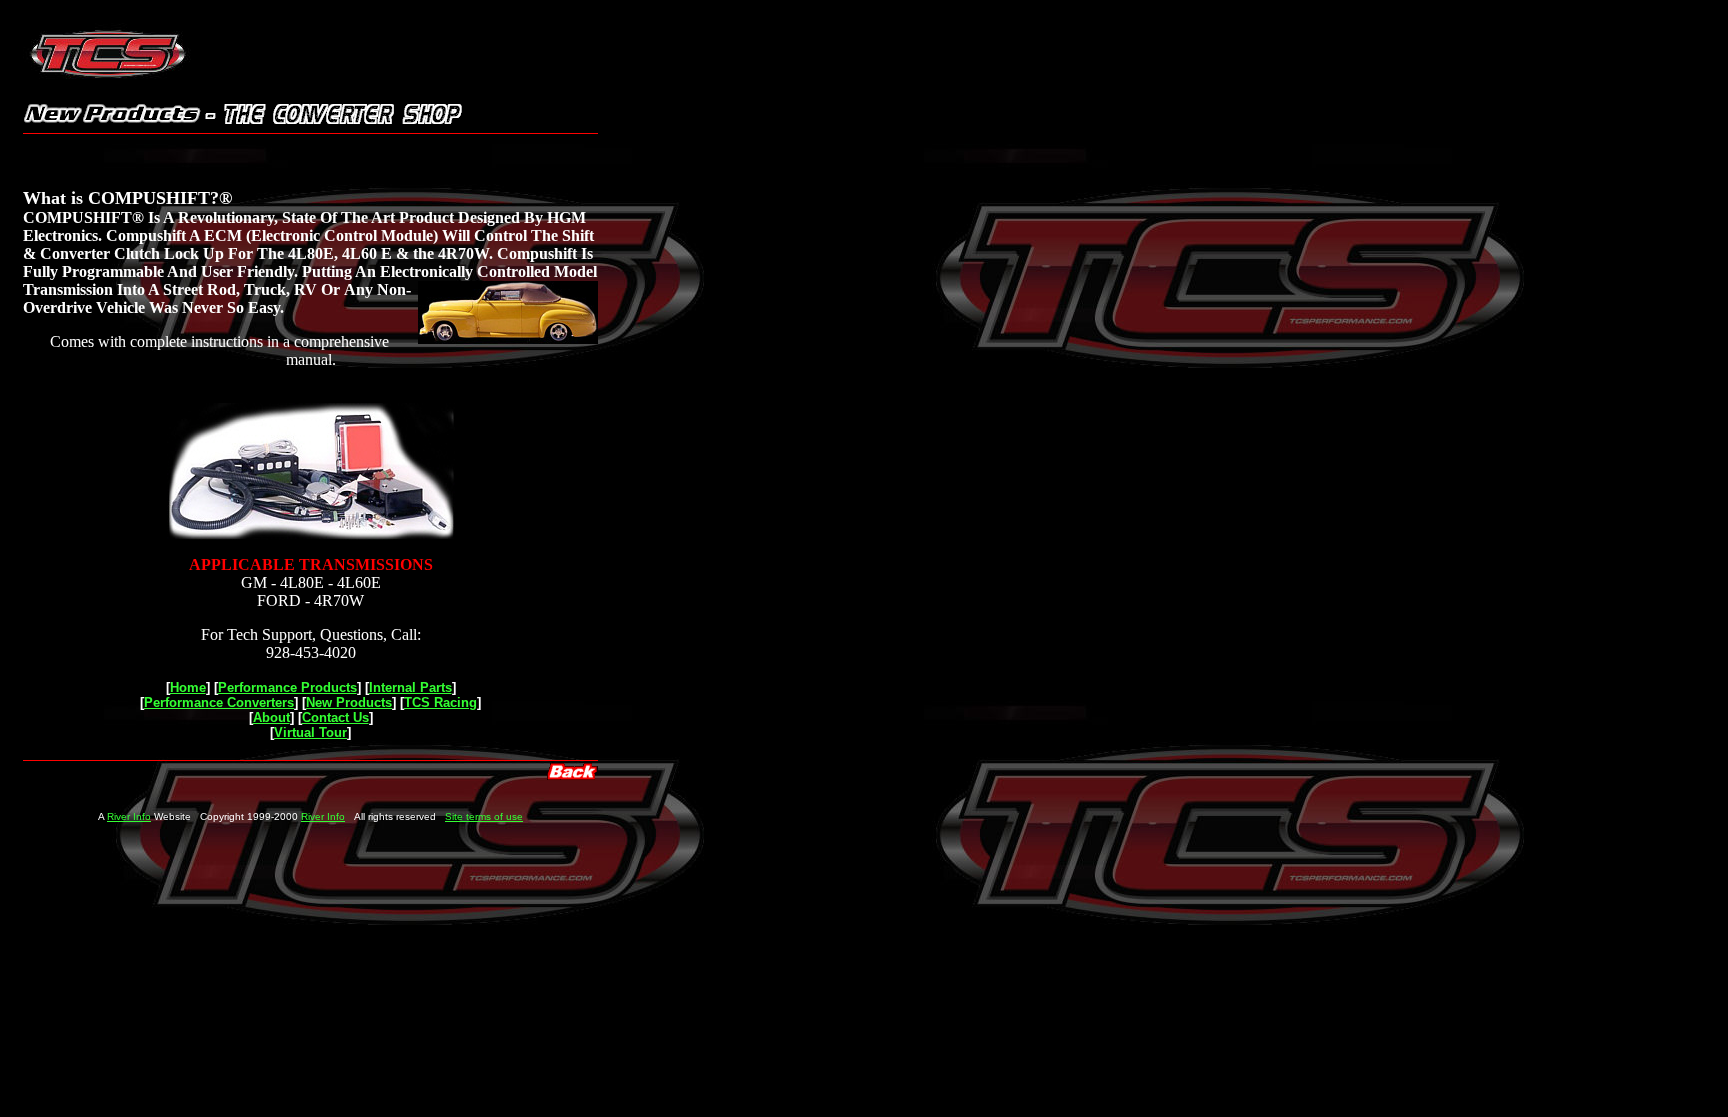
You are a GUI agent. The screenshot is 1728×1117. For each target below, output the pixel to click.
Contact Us (335, 717)
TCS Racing (440, 702)
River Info (129, 816)
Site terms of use (484, 816)
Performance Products (287, 687)
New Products (349, 702)
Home (188, 687)
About (271, 717)
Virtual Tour (310, 732)
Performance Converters (219, 702)
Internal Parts (410, 687)
